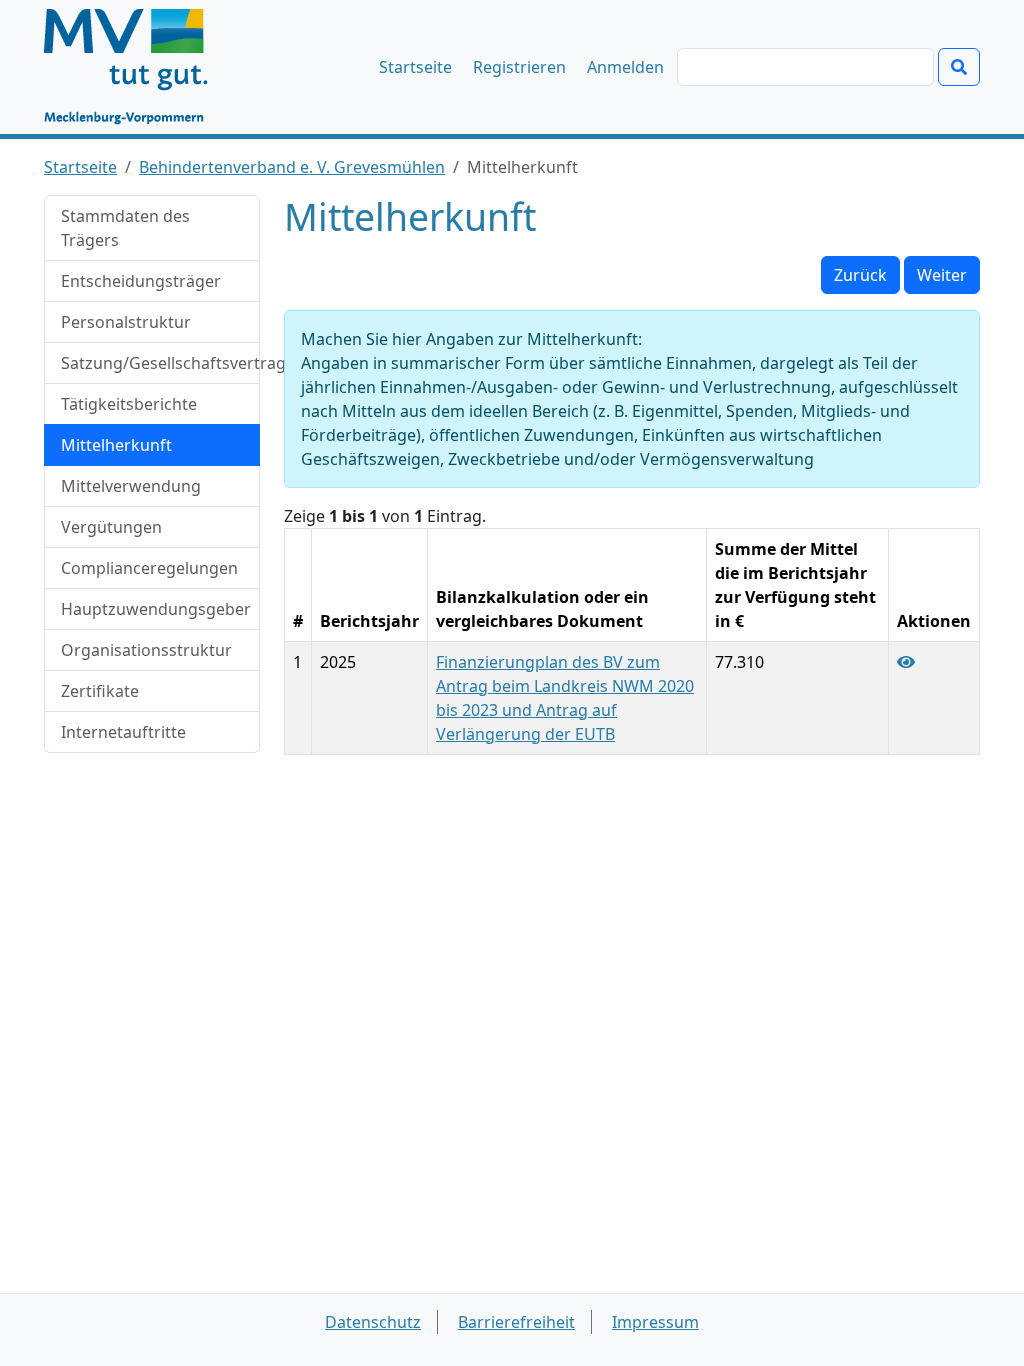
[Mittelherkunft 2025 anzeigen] (906, 662)
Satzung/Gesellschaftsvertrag (160, 363)
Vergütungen (111, 527)
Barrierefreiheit (516, 1322)
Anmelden (625, 67)
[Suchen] (959, 67)
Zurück (860, 275)
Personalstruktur (126, 322)
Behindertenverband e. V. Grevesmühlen (292, 167)
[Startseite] (135, 67)
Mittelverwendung (131, 486)
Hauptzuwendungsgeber (156, 609)
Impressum (655, 1322)
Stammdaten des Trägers (125, 228)
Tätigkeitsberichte (129, 404)
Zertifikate (100, 691)
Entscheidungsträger (141, 281)
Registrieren (519, 67)
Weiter (942, 275)
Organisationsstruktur (146, 650)
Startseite (415, 67)
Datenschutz (373, 1322)
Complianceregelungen (149, 568)
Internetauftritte (123, 732)
